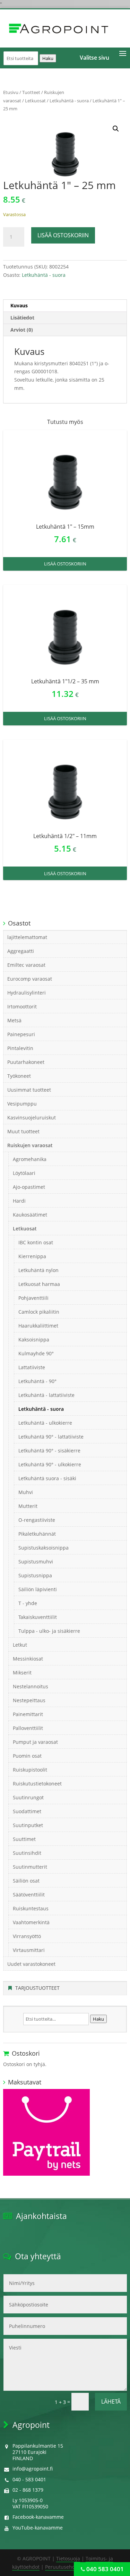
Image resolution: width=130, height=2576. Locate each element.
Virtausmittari (29, 1950)
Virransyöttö (27, 1936)
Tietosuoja (68, 2558)
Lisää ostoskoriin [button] (65, 564)
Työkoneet (19, 1076)
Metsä (14, 1020)
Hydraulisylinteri (27, 993)
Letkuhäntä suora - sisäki (47, 1478)
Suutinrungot (28, 1797)
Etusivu (11, 92)
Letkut (20, 1645)
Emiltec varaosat (26, 965)
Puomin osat (27, 1756)
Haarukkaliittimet (38, 1326)
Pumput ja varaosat (35, 1742)
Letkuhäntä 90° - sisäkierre (49, 1451)
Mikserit (22, 1673)
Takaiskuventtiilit (38, 1617)
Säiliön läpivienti (38, 1589)
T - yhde (28, 1603)
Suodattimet (27, 1811)
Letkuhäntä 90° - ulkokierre (50, 1464)
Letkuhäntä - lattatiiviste (46, 1395)
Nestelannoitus (31, 1686)
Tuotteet (31, 92)
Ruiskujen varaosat (30, 1145)
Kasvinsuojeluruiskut (32, 1118)
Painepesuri (21, 1034)
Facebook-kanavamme (38, 2517)
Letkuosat (35, 101)
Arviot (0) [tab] (22, 330)
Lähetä (111, 2402)
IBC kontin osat (36, 1242)
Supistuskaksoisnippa (44, 1548)
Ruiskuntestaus (31, 1908)
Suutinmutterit (30, 1867)
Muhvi (26, 1492)
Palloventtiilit (28, 1728)
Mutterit (28, 1506)
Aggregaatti (21, 951)
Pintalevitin (20, 1048)
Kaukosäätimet (30, 1215)
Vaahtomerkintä (31, 1922)
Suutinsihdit (27, 1853)
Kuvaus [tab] (19, 305)
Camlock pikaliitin (39, 1312)
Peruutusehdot (62, 2567)
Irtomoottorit (22, 1006)
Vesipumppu (22, 1104)
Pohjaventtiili (33, 1298)
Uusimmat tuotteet (29, 1090)
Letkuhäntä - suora (69, 101)
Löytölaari (24, 1173)
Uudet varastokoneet (31, 1964)
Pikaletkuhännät (37, 1534)
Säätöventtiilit (29, 1895)
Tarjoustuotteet (37, 1988)
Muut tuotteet (23, 1131)
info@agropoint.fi (33, 2469)
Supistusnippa (35, 1575)
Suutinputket (28, 1825)
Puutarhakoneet (26, 1062)
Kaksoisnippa (34, 1340)
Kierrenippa (32, 1256)
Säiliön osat (26, 1881)
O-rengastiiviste (37, 1520)
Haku (48, 58)
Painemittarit (28, 1714)
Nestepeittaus (29, 1700)
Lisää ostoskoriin (63, 235)
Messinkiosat (28, 1659)
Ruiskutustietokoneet (37, 1784)
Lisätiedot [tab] (22, 318)
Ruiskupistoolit (30, 1770)
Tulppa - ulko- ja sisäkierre (49, 1631)
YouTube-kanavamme (38, 2528)
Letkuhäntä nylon (38, 1270)
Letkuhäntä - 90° (37, 1381)
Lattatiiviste (32, 1367)
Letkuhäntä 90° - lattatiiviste (51, 1437)
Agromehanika (30, 1159)
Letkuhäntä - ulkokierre (45, 1423)
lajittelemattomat (27, 937)
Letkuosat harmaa (39, 1284)
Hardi (19, 1201)
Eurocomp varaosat (30, 979)
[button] (116, 129)
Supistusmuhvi (36, 1562)
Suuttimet (24, 1839)
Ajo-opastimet (29, 1187)
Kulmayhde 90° (36, 1353)
